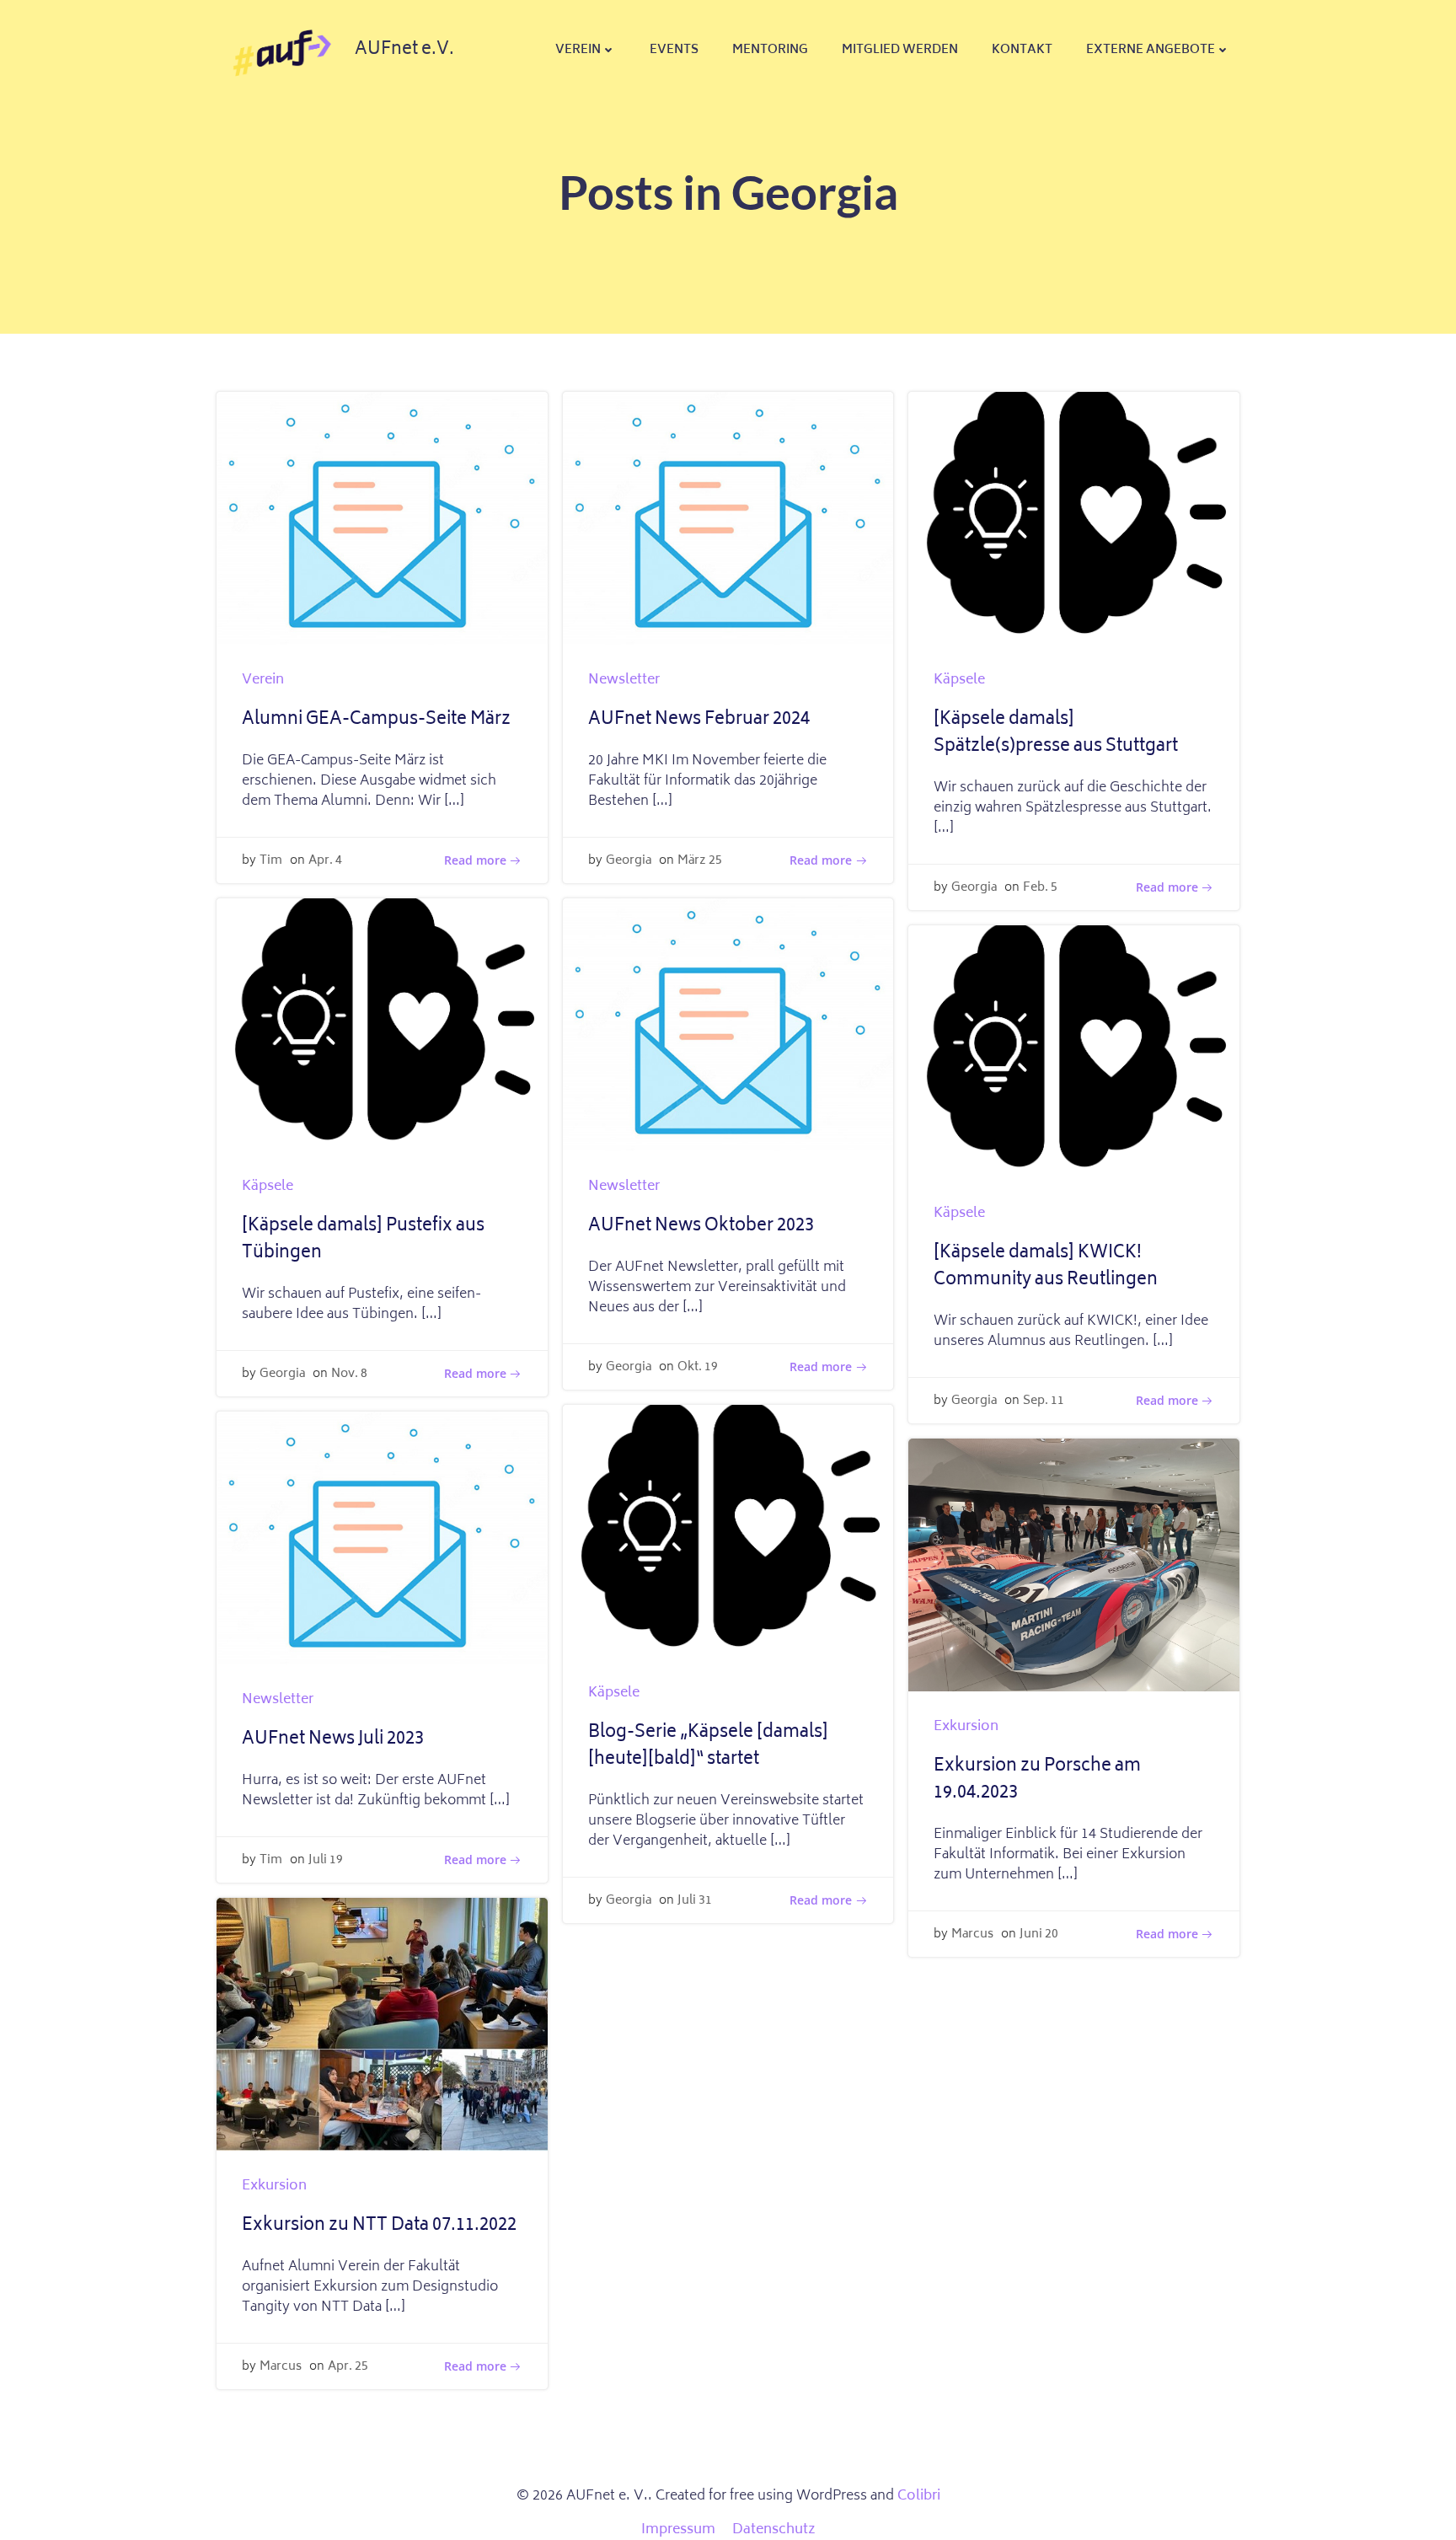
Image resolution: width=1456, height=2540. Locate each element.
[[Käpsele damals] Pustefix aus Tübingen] (382, 1026)
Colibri (919, 2496)
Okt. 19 (698, 1367)
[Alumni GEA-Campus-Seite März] (382, 519)
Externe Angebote (1151, 50)
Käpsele (959, 680)
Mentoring (770, 50)
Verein (578, 50)
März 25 (700, 861)
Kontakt (1022, 50)
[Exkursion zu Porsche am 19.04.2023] (1074, 1566)
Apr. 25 (348, 2367)
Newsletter (624, 680)
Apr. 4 (325, 861)
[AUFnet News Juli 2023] (382, 1539)
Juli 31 (695, 1901)
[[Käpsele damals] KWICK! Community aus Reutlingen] (1074, 1053)
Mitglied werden (900, 50)
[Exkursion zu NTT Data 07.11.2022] (382, 2025)
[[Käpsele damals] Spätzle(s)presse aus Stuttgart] (1074, 519)
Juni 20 (1039, 1934)
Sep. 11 (1044, 1401)
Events (674, 50)
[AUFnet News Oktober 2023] (728, 1026)
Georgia (629, 861)
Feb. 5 (1040, 888)
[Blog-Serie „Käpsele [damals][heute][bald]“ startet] (728, 1532)
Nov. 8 (349, 1374)
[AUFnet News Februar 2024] (728, 519)
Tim (271, 861)
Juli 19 (326, 1860)
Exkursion (966, 1727)
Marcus (972, 1934)
